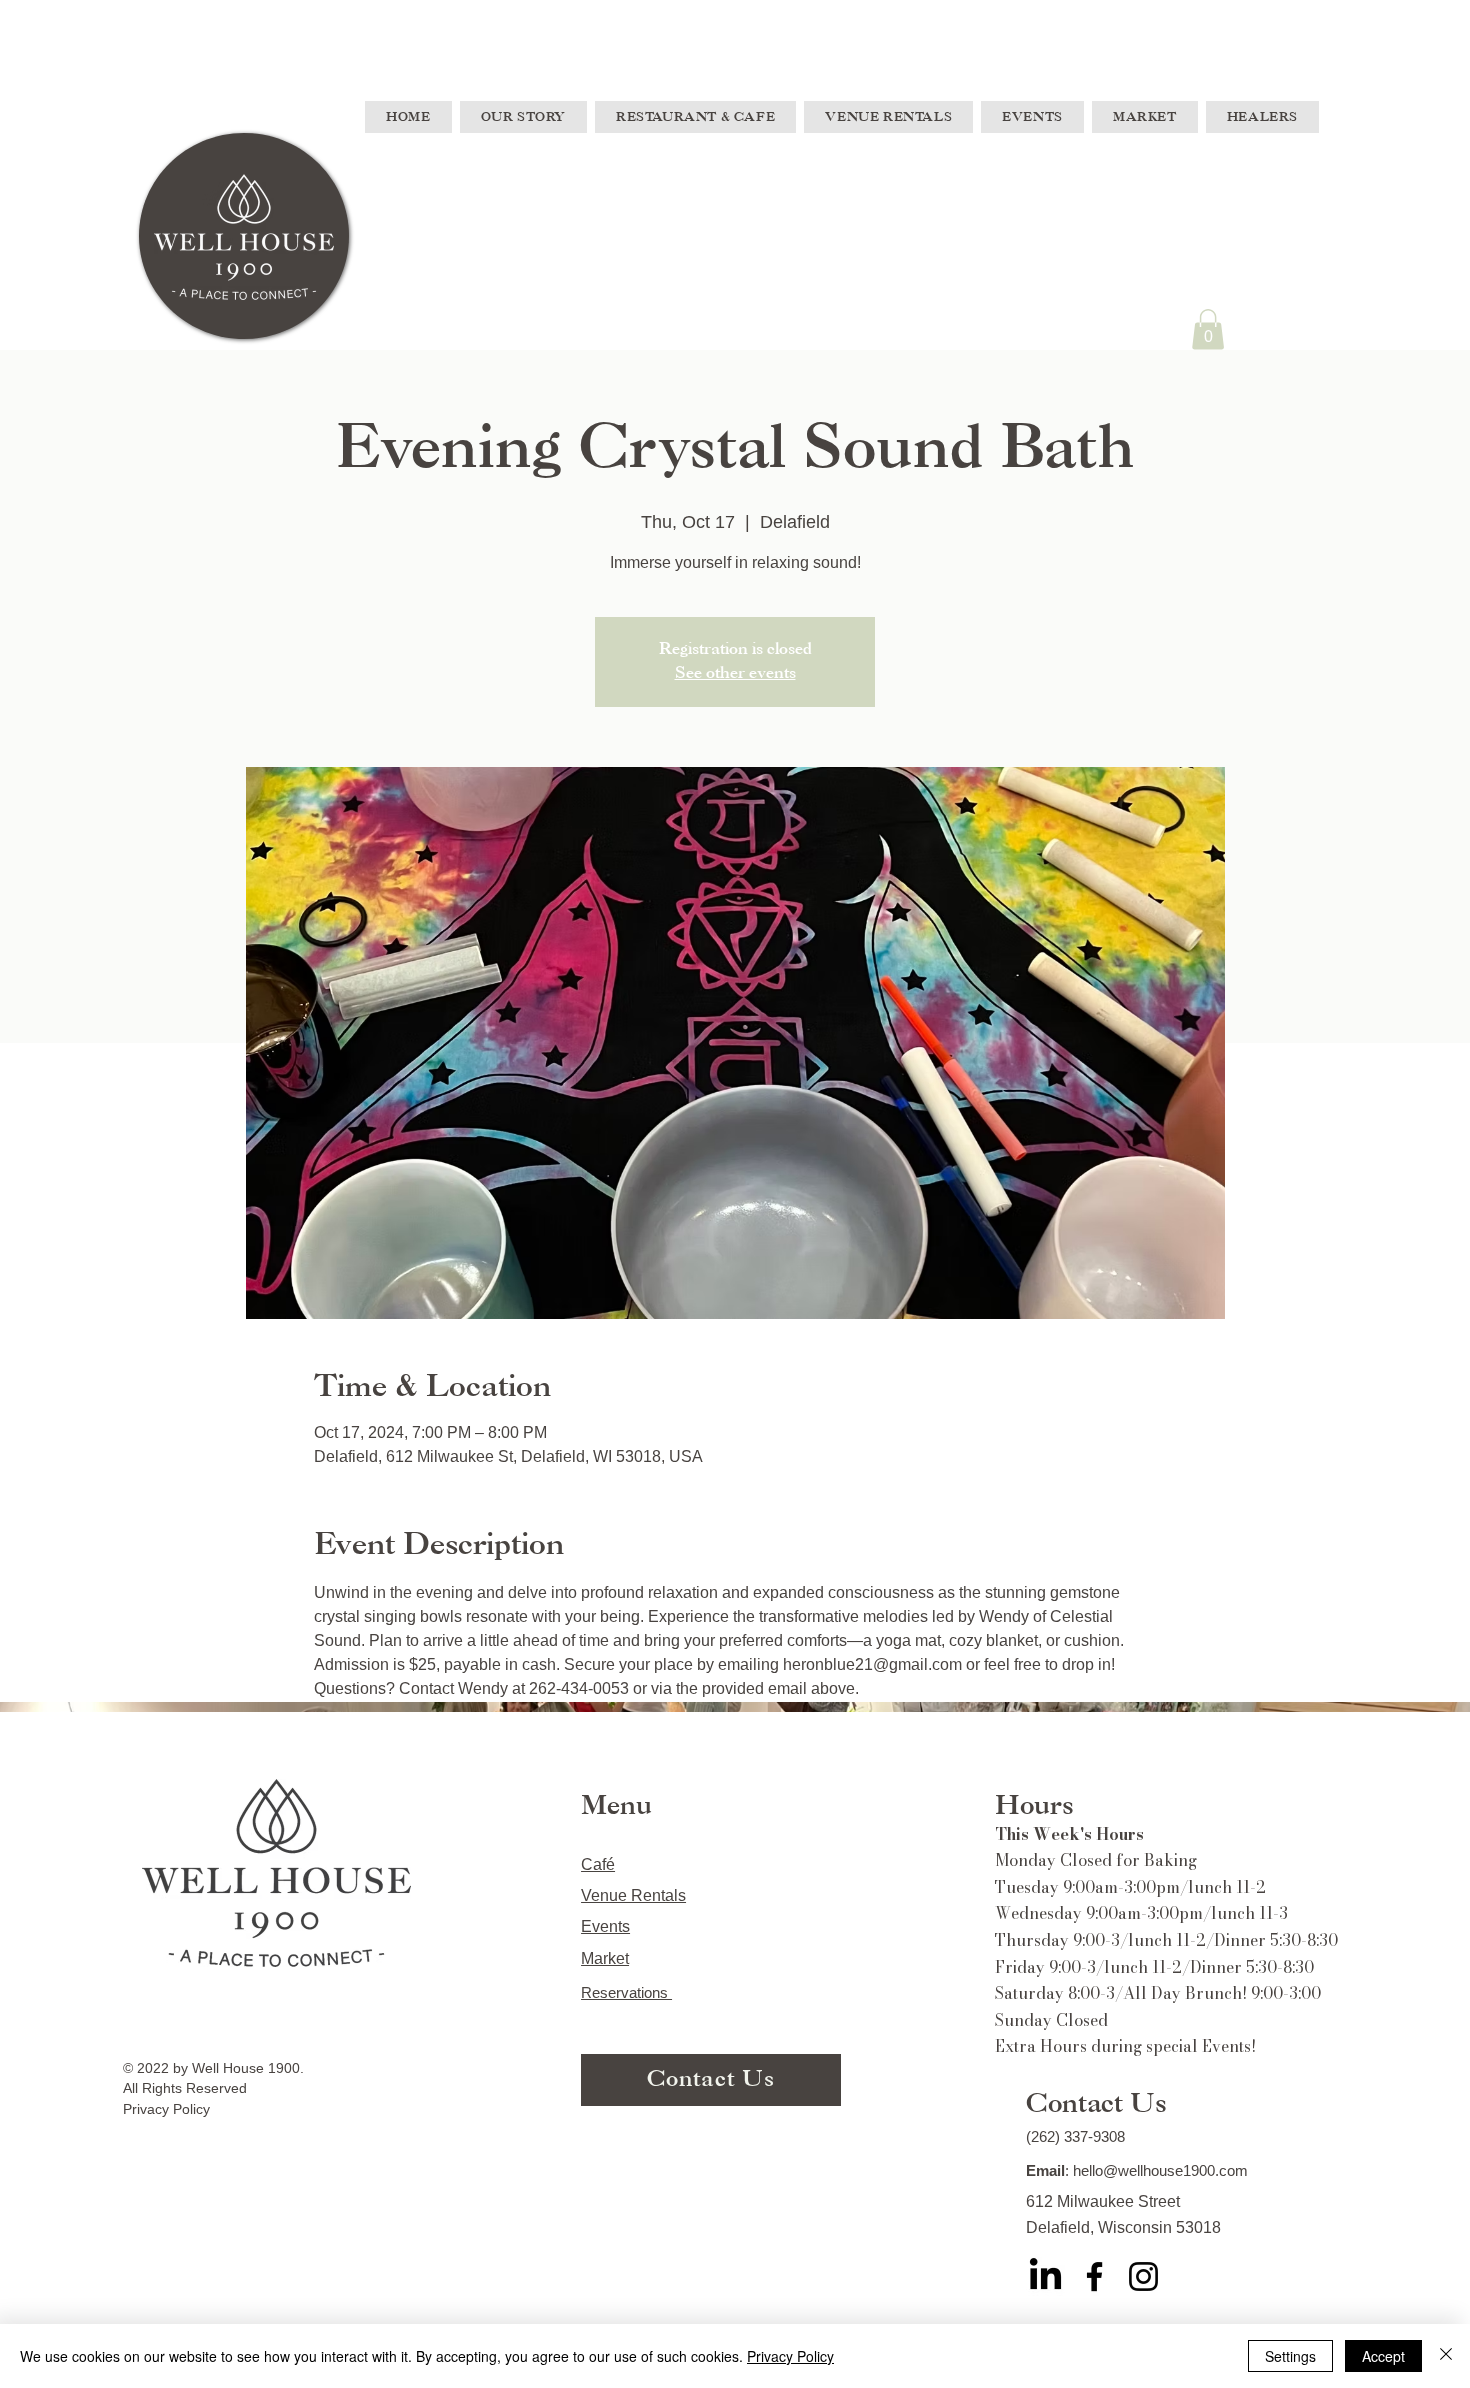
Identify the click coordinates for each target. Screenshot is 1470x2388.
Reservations (626, 1992)
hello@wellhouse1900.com (1160, 2170)
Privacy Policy (790, 2356)
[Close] (1446, 2356)
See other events (735, 673)
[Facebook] (1094, 2276)
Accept (1383, 2356)
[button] (1208, 329)
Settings (1290, 2356)
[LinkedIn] (1045, 2276)
